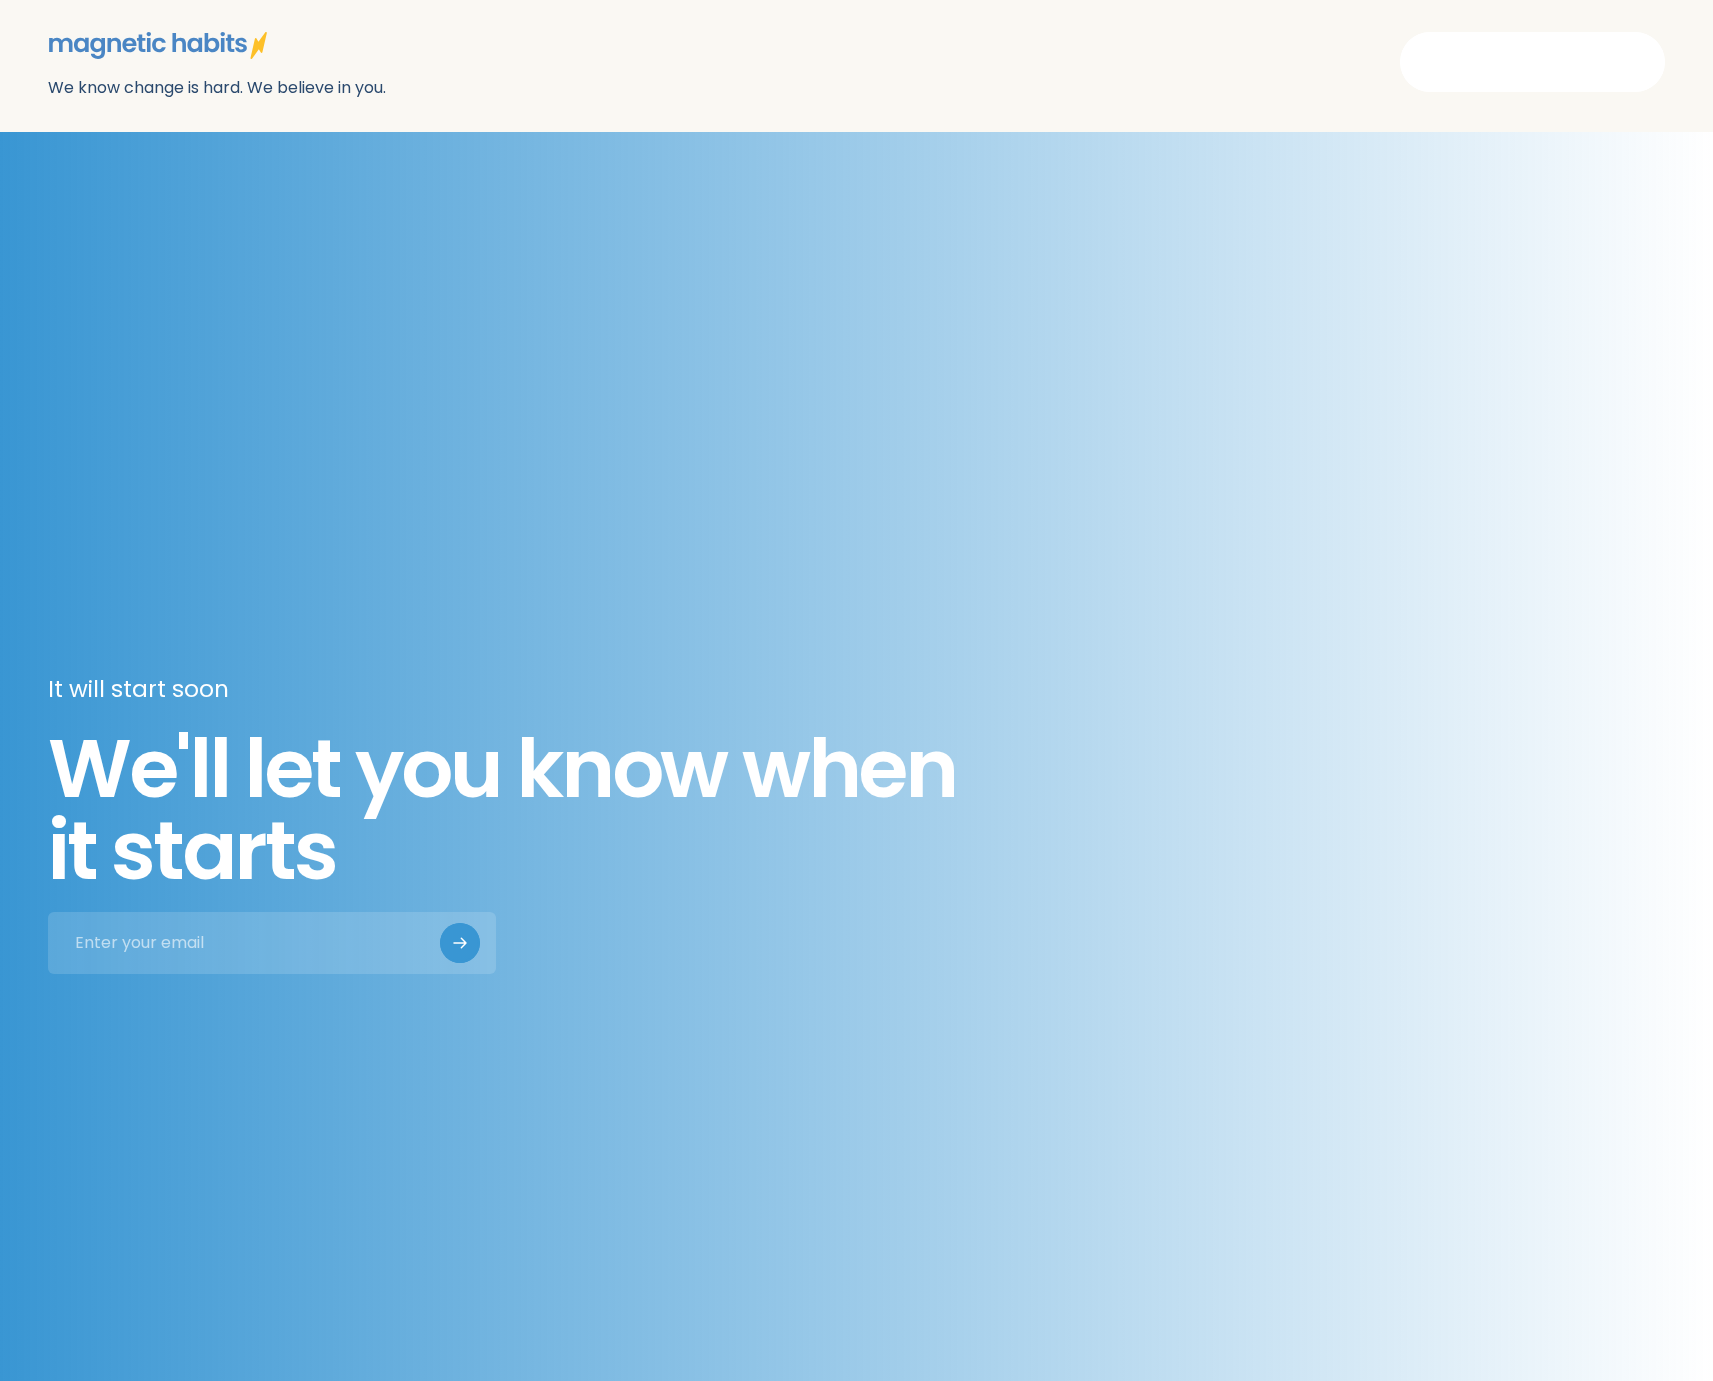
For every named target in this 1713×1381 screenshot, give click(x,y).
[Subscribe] (460, 943)
